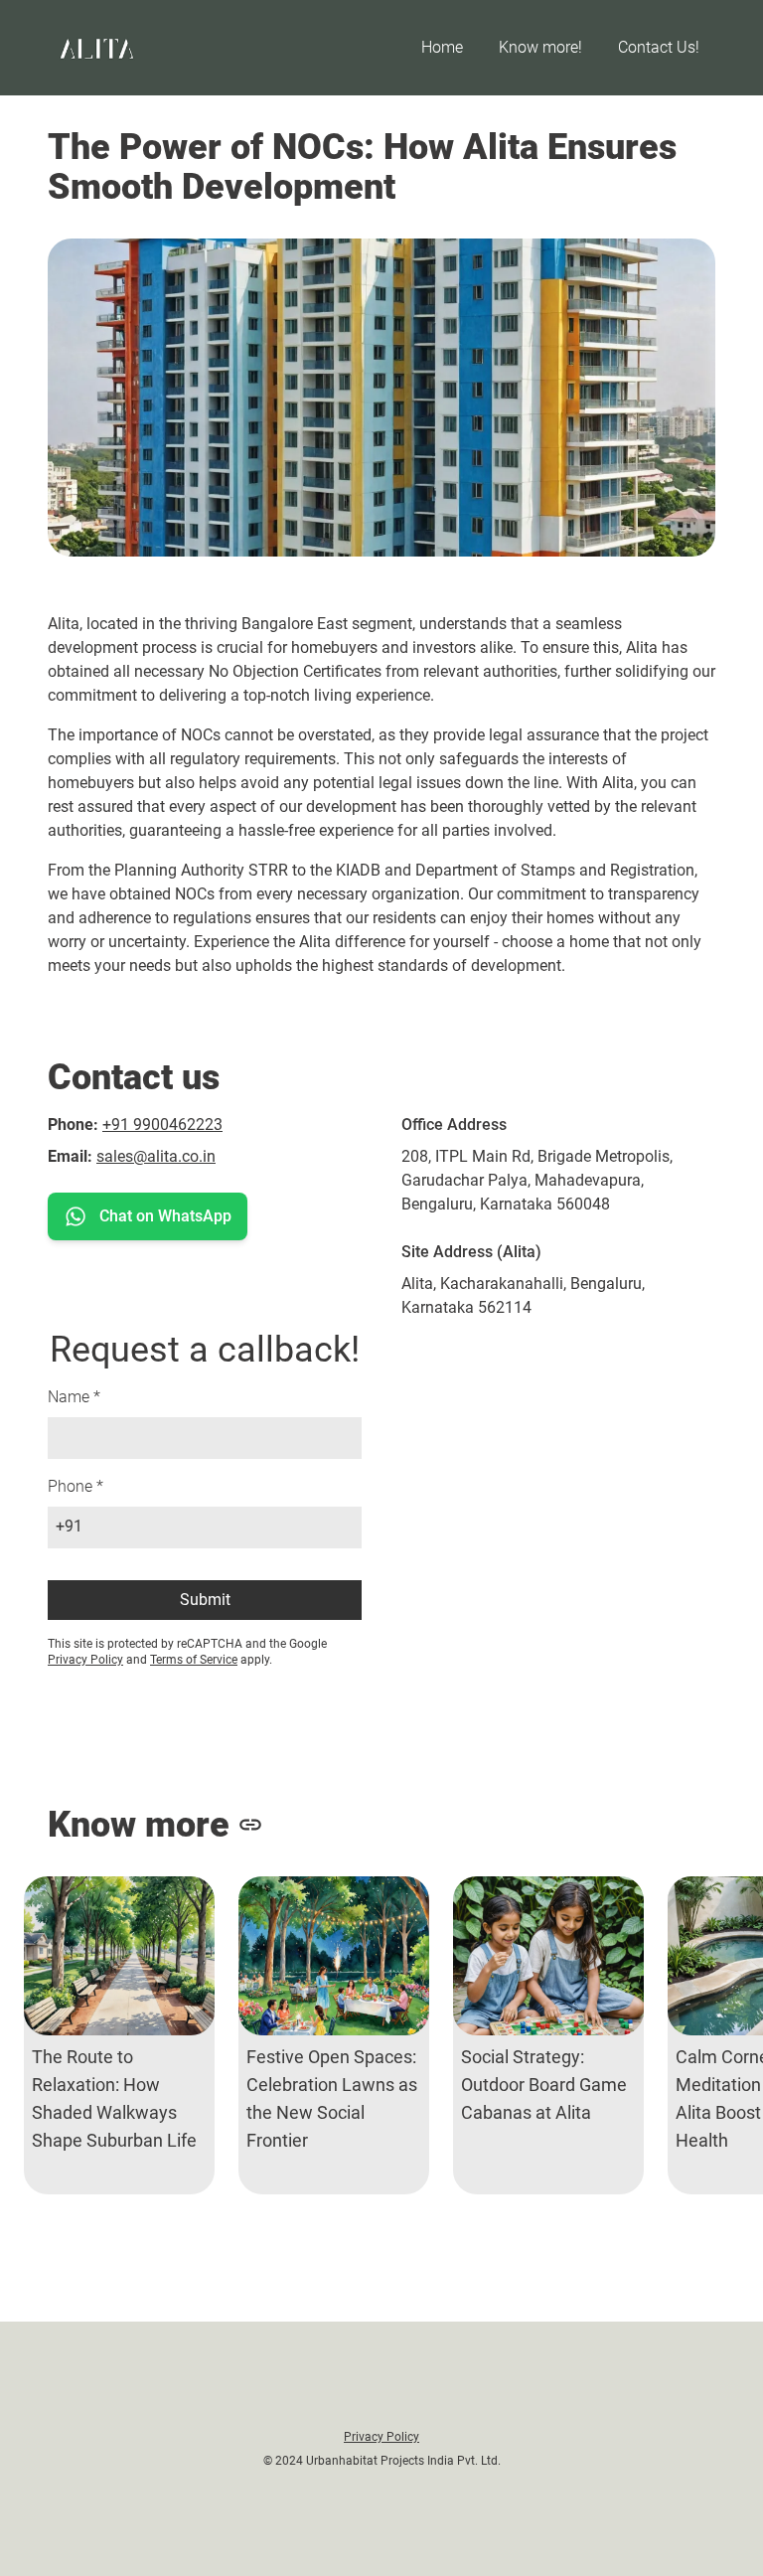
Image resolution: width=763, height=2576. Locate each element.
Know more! (540, 47)
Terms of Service (194, 1660)
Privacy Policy (85, 1660)
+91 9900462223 (162, 1125)
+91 (69, 1526)
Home (442, 47)
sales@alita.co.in (156, 1156)
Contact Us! (659, 47)
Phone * (76, 1486)
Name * (74, 1397)
